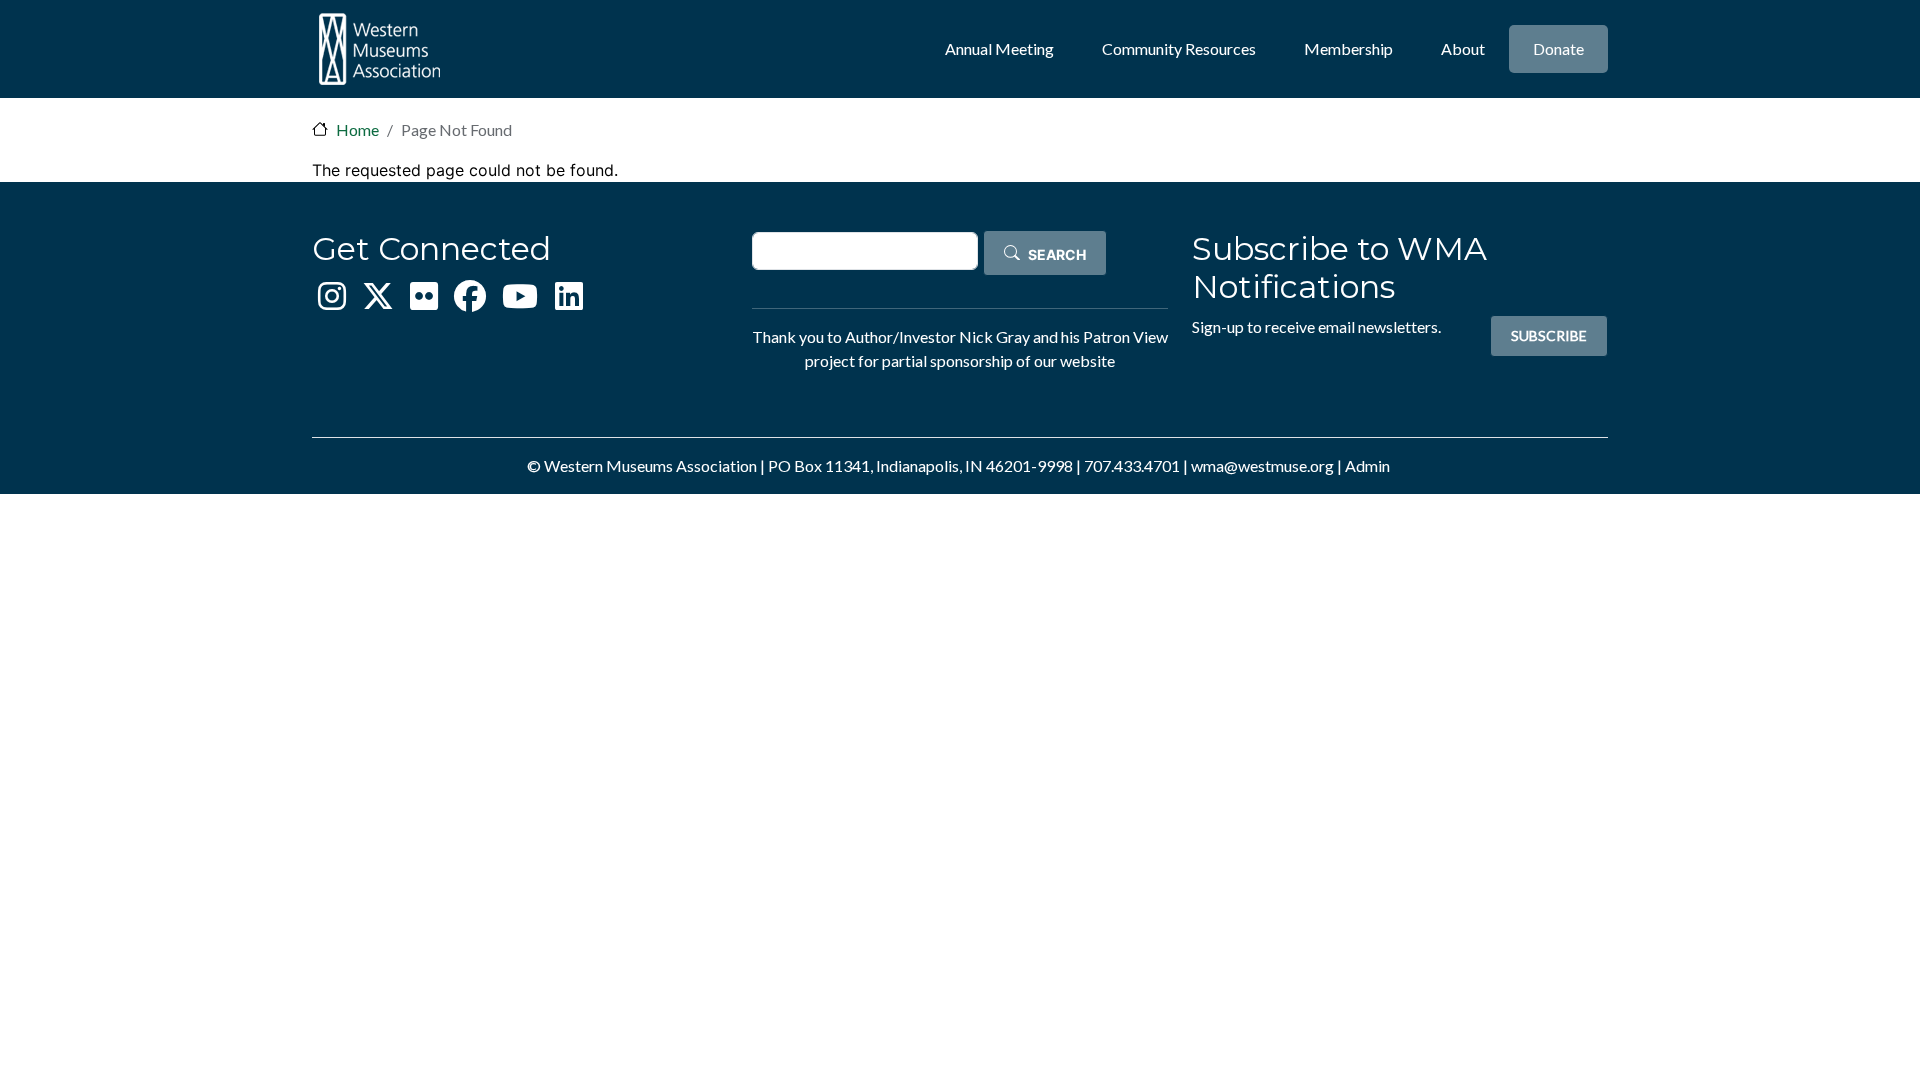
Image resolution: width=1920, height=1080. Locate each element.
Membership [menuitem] (1348, 48)
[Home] (379, 49)
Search (1057, 254)
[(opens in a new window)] (332, 301)
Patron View (1125, 336)
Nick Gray (994, 336)
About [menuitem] (1463, 48)
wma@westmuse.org (1262, 465)
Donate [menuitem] (1558, 48)
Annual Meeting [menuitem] (999, 48)
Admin (1367, 465)
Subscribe (1549, 335)
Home (357, 129)
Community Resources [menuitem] (1179, 48)
